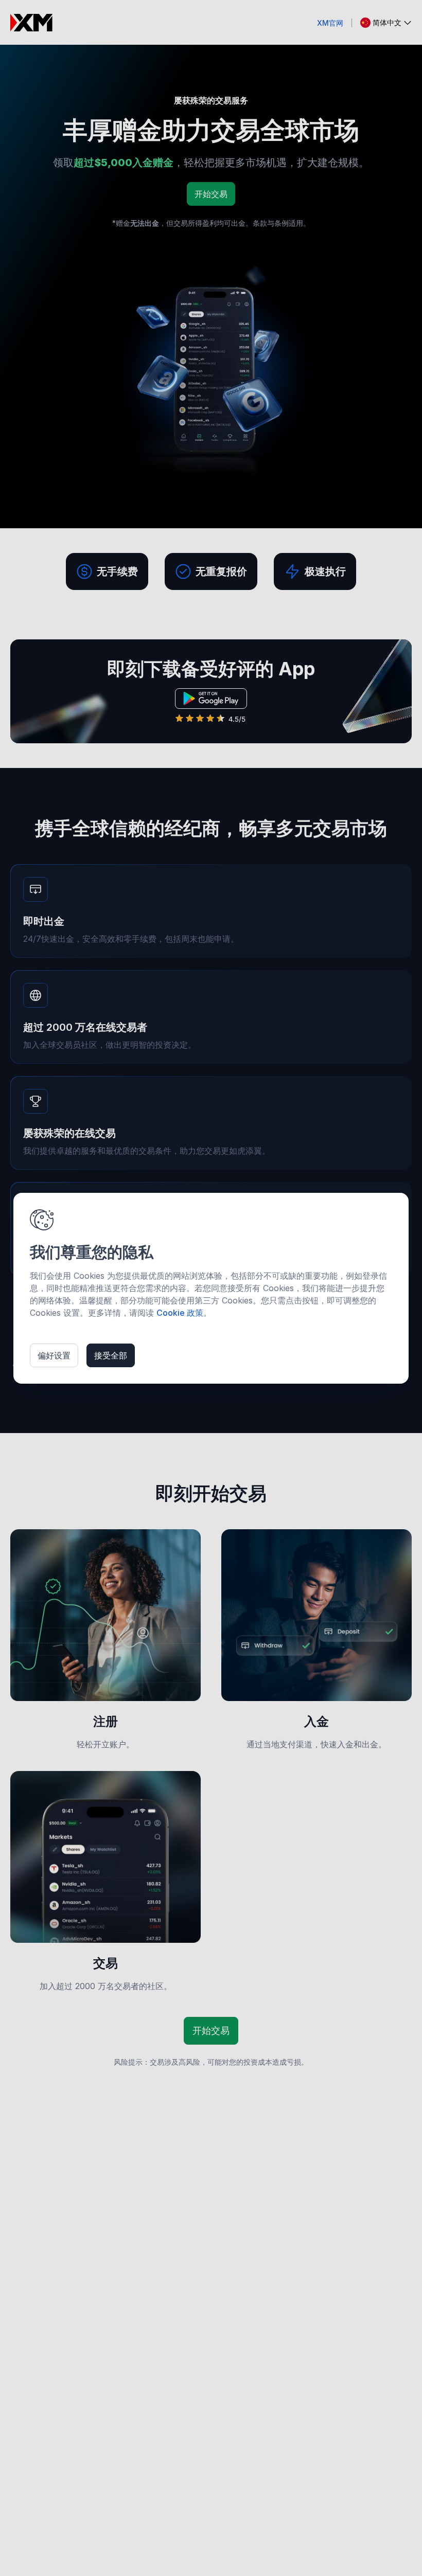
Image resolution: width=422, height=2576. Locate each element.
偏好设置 (54, 1355)
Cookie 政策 (180, 1313)
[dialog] (211, 1288)
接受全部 (111, 1355)
